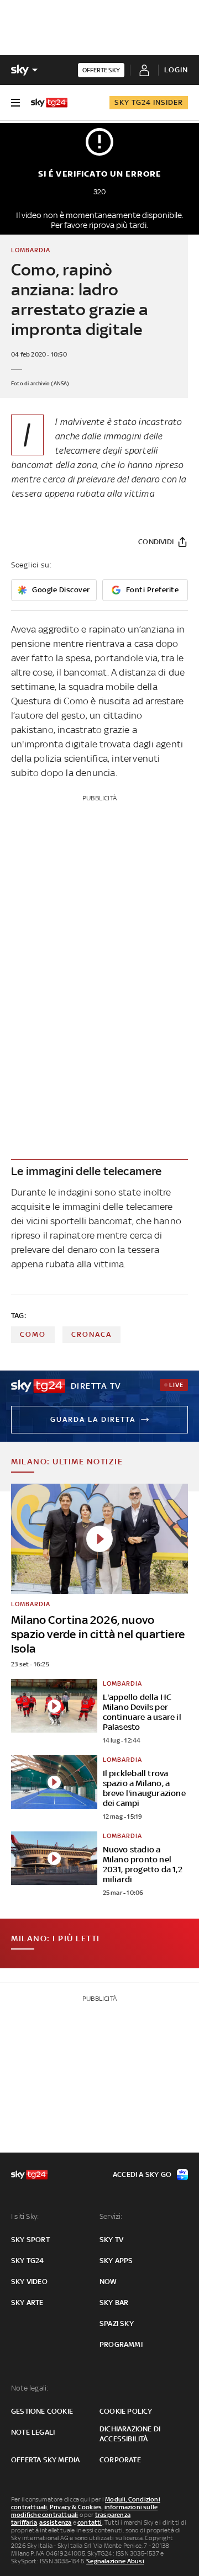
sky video (29, 2282)
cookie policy (126, 2411)
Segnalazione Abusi (115, 2561)
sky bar (114, 2303)
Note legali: (30, 2388)
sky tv (111, 2240)
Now (108, 2282)
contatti (90, 2522)
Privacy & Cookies (76, 2507)
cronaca (91, 1334)
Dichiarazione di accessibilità (130, 2434)
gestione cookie (42, 2411)
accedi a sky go (142, 2174)
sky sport (30, 2240)
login (176, 70)
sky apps (116, 2261)
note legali (33, 2432)
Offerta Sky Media (45, 2460)
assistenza (55, 2522)
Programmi (121, 2344)
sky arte (27, 2303)
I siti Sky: (25, 2216)
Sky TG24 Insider (149, 102)
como (33, 1334)
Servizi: (111, 2216)
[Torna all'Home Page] (49, 103)
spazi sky (117, 2323)
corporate (120, 2460)
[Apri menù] (15, 103)
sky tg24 (28, 2261)
